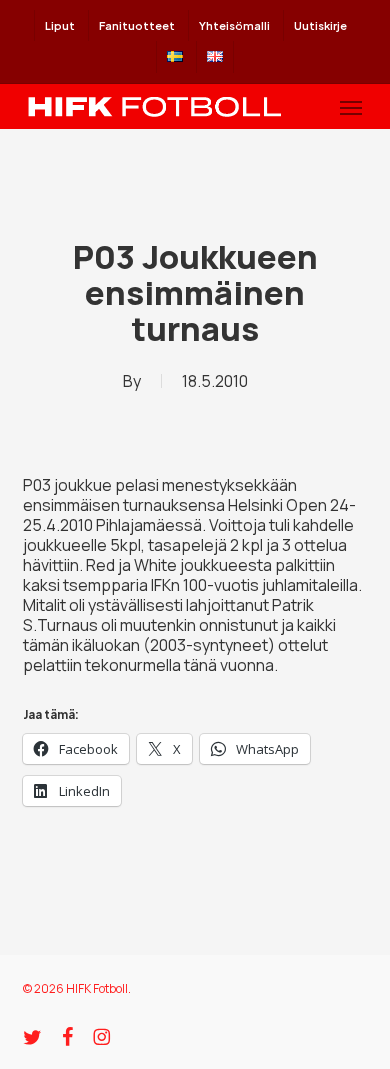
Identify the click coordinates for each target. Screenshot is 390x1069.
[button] (351, 107)
